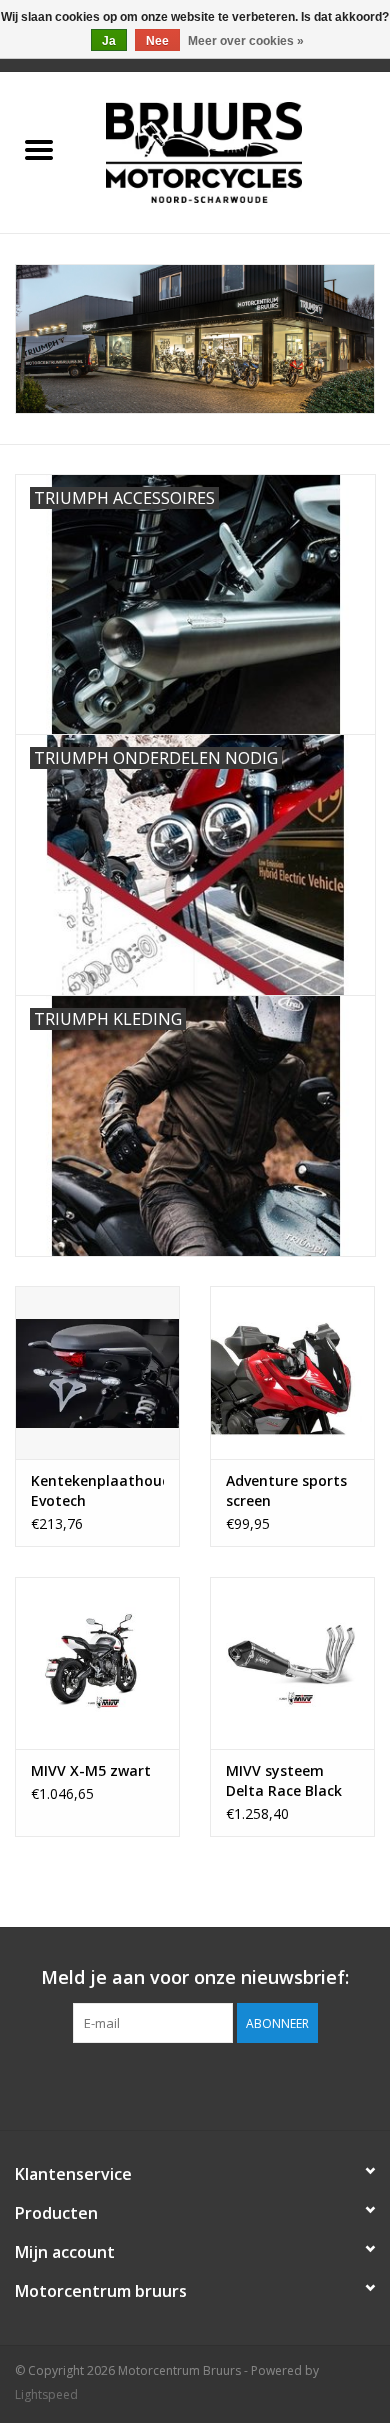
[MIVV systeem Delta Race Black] (292, 1663)
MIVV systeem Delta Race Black (284, 1780)
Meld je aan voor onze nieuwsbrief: (195, 1977)
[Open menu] (39, 149)
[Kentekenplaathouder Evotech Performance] (97, 1372)
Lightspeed (46, 2394)
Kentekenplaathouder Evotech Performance (97, 1491)
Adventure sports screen (286, 1490)
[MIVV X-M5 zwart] (97, 1663)
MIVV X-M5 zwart (91, 1770)
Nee (157, 41)
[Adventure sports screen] (292, 1372)
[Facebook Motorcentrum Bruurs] (195, 2084)
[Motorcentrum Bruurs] (234, 150)
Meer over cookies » (246, 41)
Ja (109, 41)
